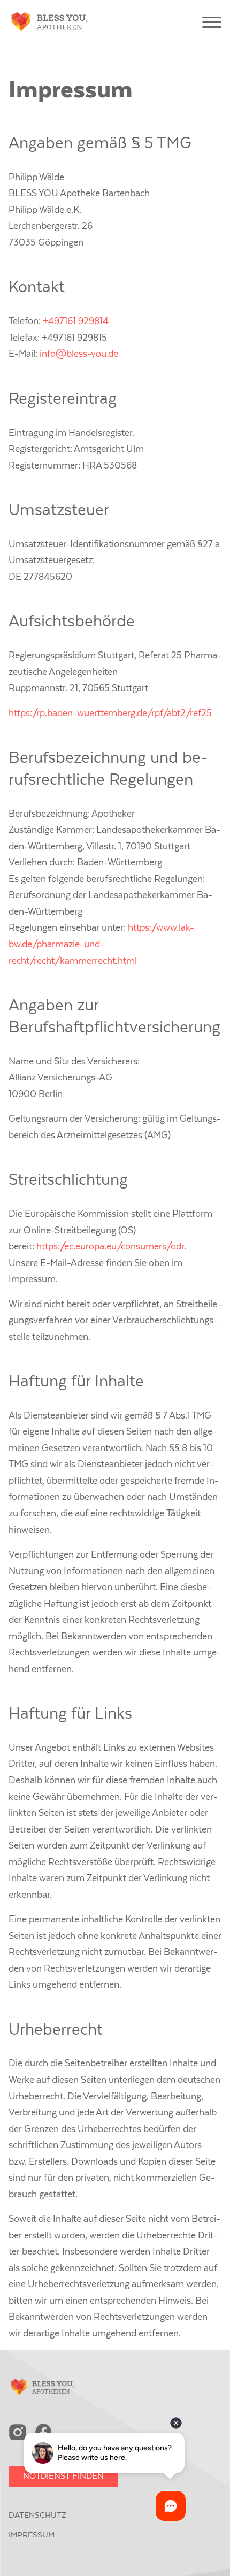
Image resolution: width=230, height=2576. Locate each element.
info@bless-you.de (79, 354)
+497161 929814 (76, 321)
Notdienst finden (63, 2476)
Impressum (32, 2535)
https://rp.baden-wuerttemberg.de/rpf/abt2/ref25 (110, 714)
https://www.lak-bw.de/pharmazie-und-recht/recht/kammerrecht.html (101, 944)
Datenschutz (37, 2515)
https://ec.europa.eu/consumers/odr (110, 1247)
